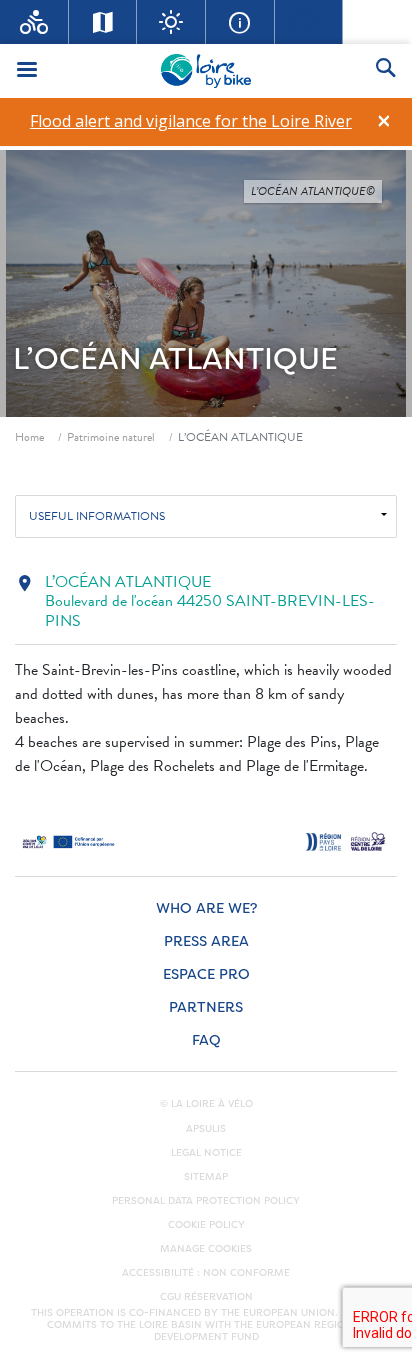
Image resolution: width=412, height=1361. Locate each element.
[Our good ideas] (171, 22)
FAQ (206, 1040)
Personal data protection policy (206, 1201)
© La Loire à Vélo (206, 1104)
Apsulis (206, 1129)
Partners (206, 1007)
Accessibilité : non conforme (206, 1273)
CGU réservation (206, 1297)
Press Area (206, 941)
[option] (190, 121)
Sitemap (206, 1177)
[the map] (103, 22)
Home (29, 437)
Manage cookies (206, 1249)
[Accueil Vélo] (34, 22)
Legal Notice (206, 1153)
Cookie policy (206, 1225)
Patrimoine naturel (111, 437)
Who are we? (206, 908)
